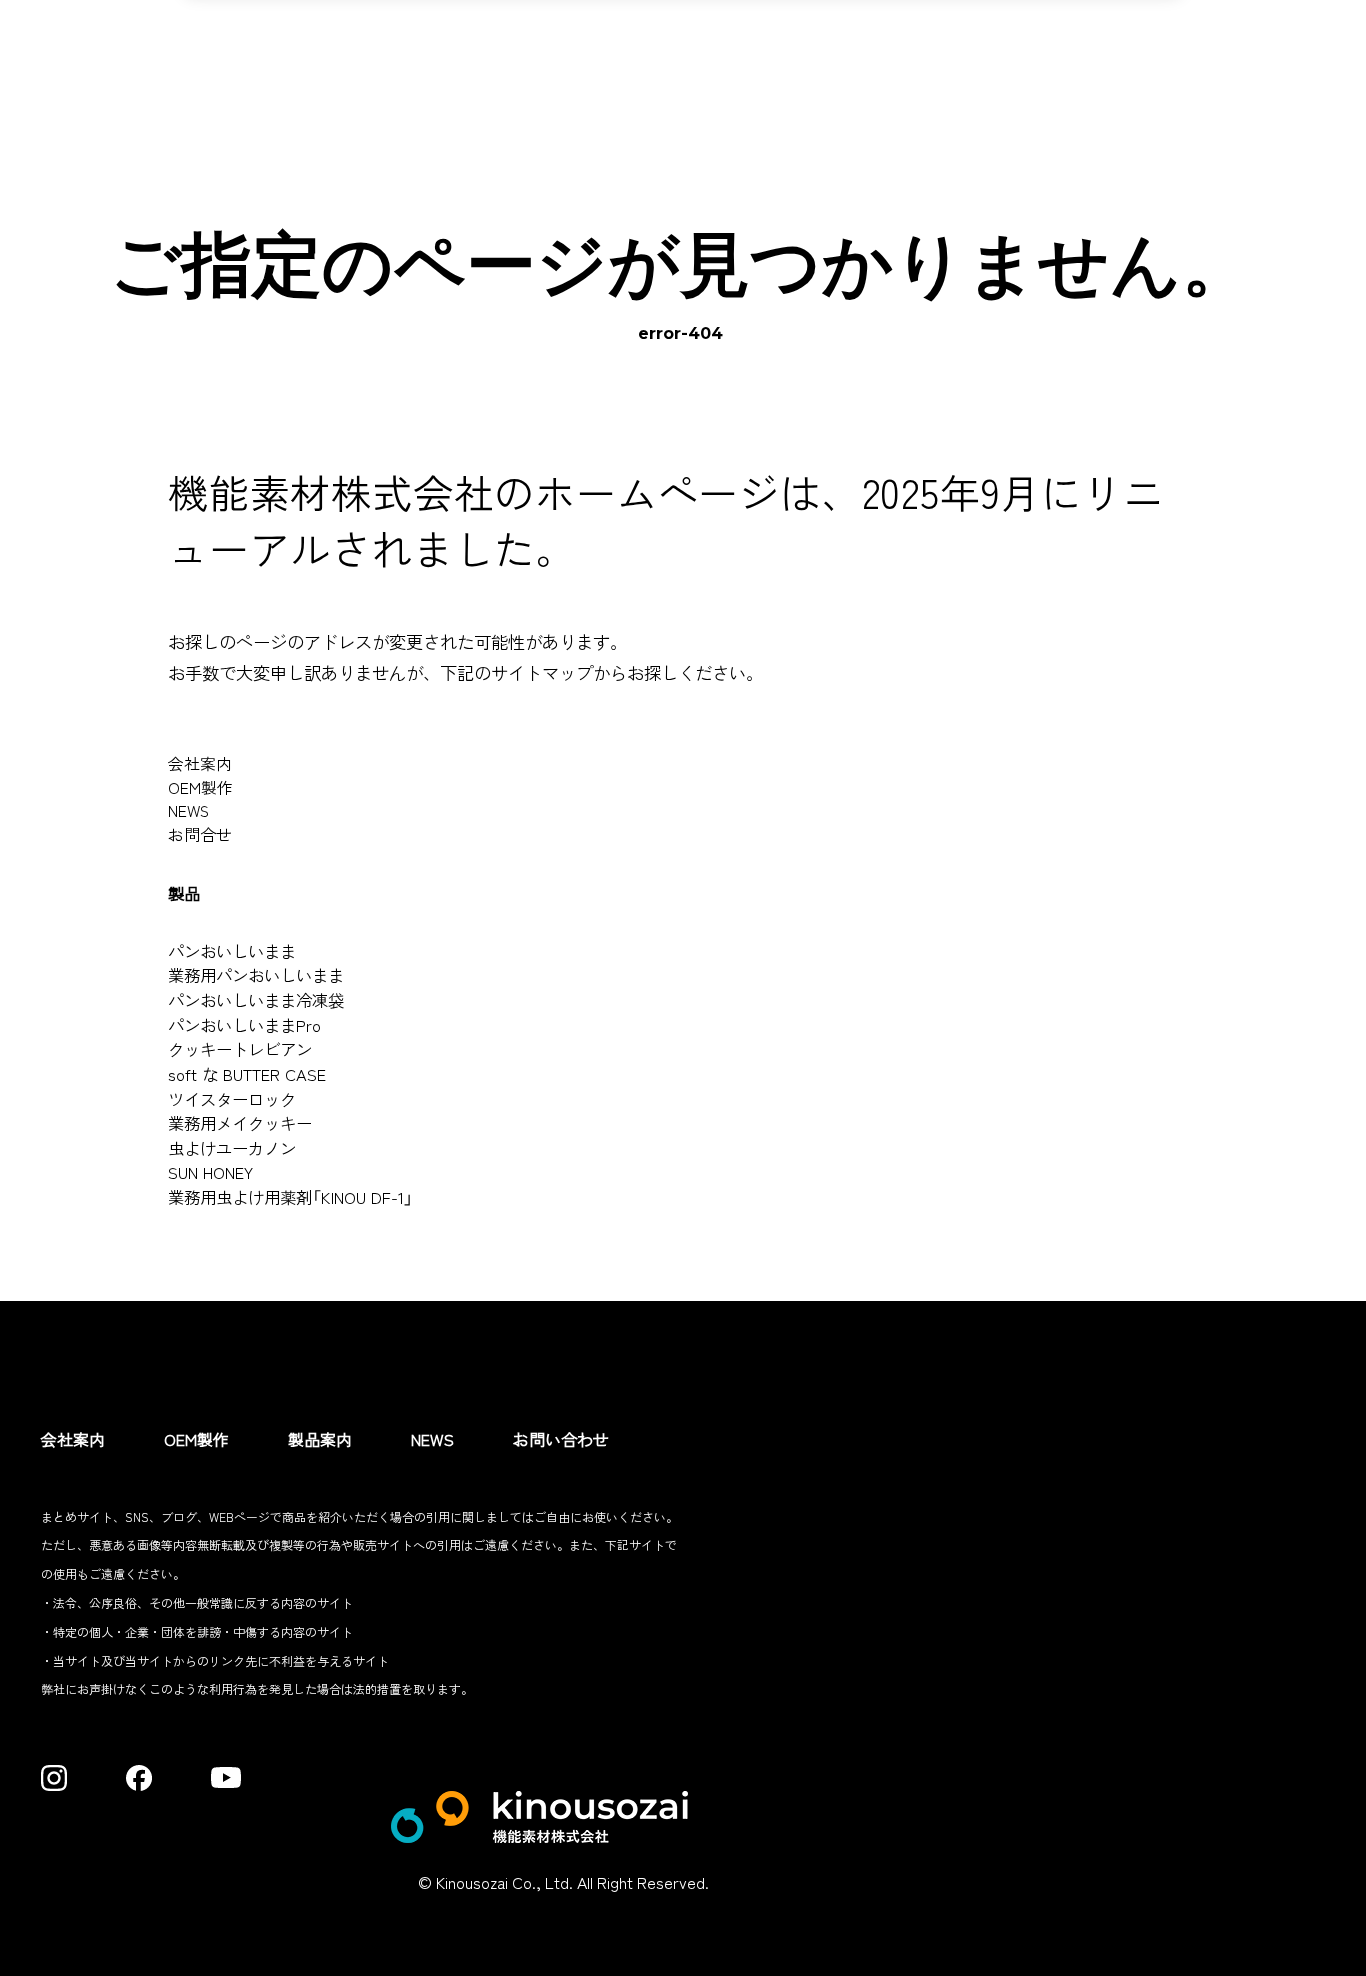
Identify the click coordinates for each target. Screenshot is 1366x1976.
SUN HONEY (210, 1172)
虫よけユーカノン (232, 1148)
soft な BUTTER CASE (247, 1074)
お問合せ (200, 834)
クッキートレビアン (240, 1049)
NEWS (188, 810)
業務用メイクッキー (240, 1123)
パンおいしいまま (232, 951)
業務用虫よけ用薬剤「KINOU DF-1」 (290, 1197)
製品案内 (320, 1439)
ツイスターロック (232, 1099)
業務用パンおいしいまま (256, 975)
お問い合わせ (561, 1439)
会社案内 (200, 763)
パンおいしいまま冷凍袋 (256, 1000)
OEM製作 (200, 787)
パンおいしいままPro (244, 1025)
